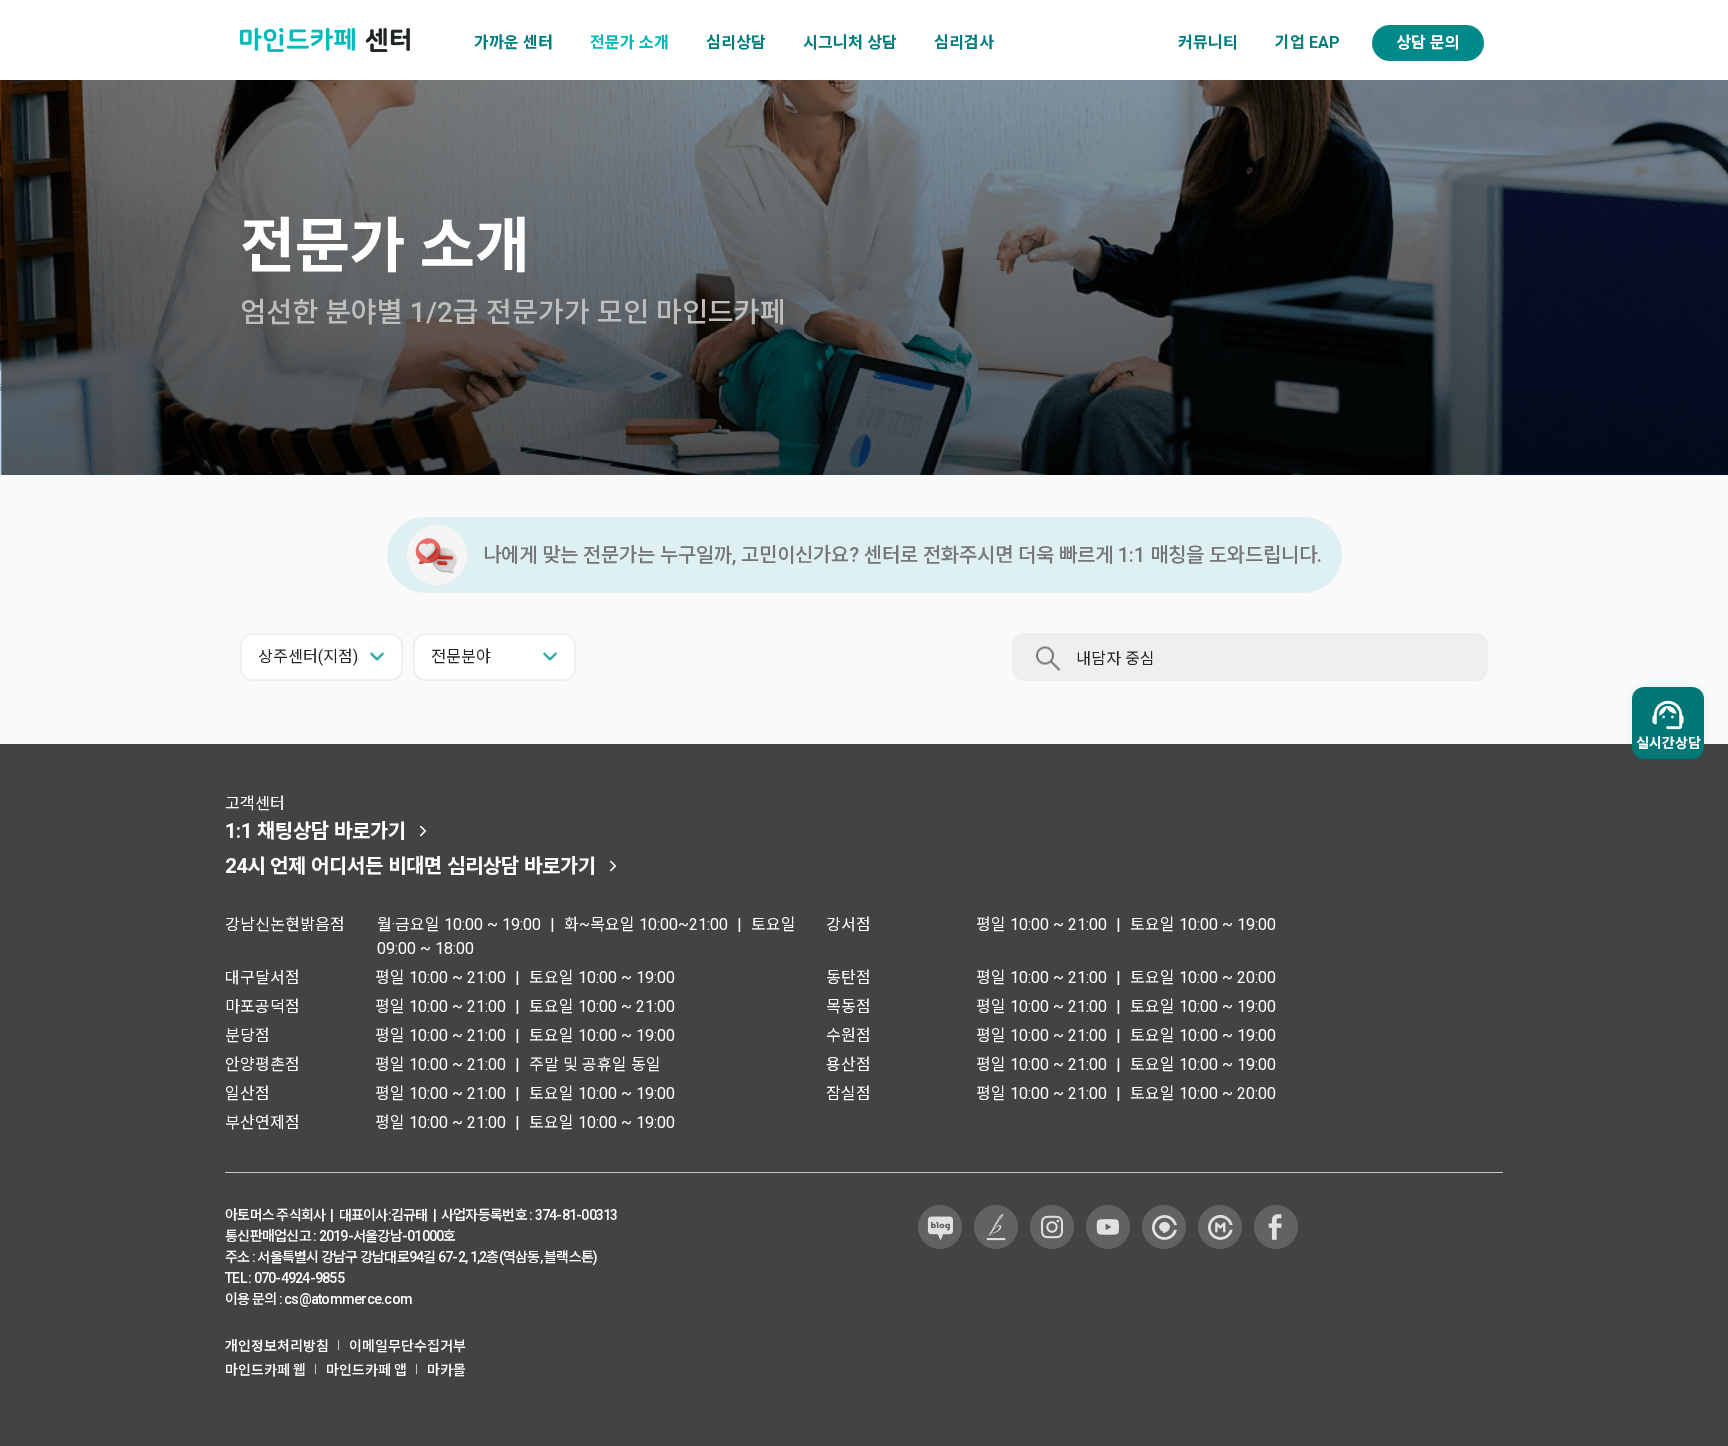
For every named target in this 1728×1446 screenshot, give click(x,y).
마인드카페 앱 (366, 1370)
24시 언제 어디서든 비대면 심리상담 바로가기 (410, 866)
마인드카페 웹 (265, 1370)
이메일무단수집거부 (407, 1346)
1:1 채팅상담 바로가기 (315, 831)
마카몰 (446, 1370)
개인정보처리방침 (277, 1346)
